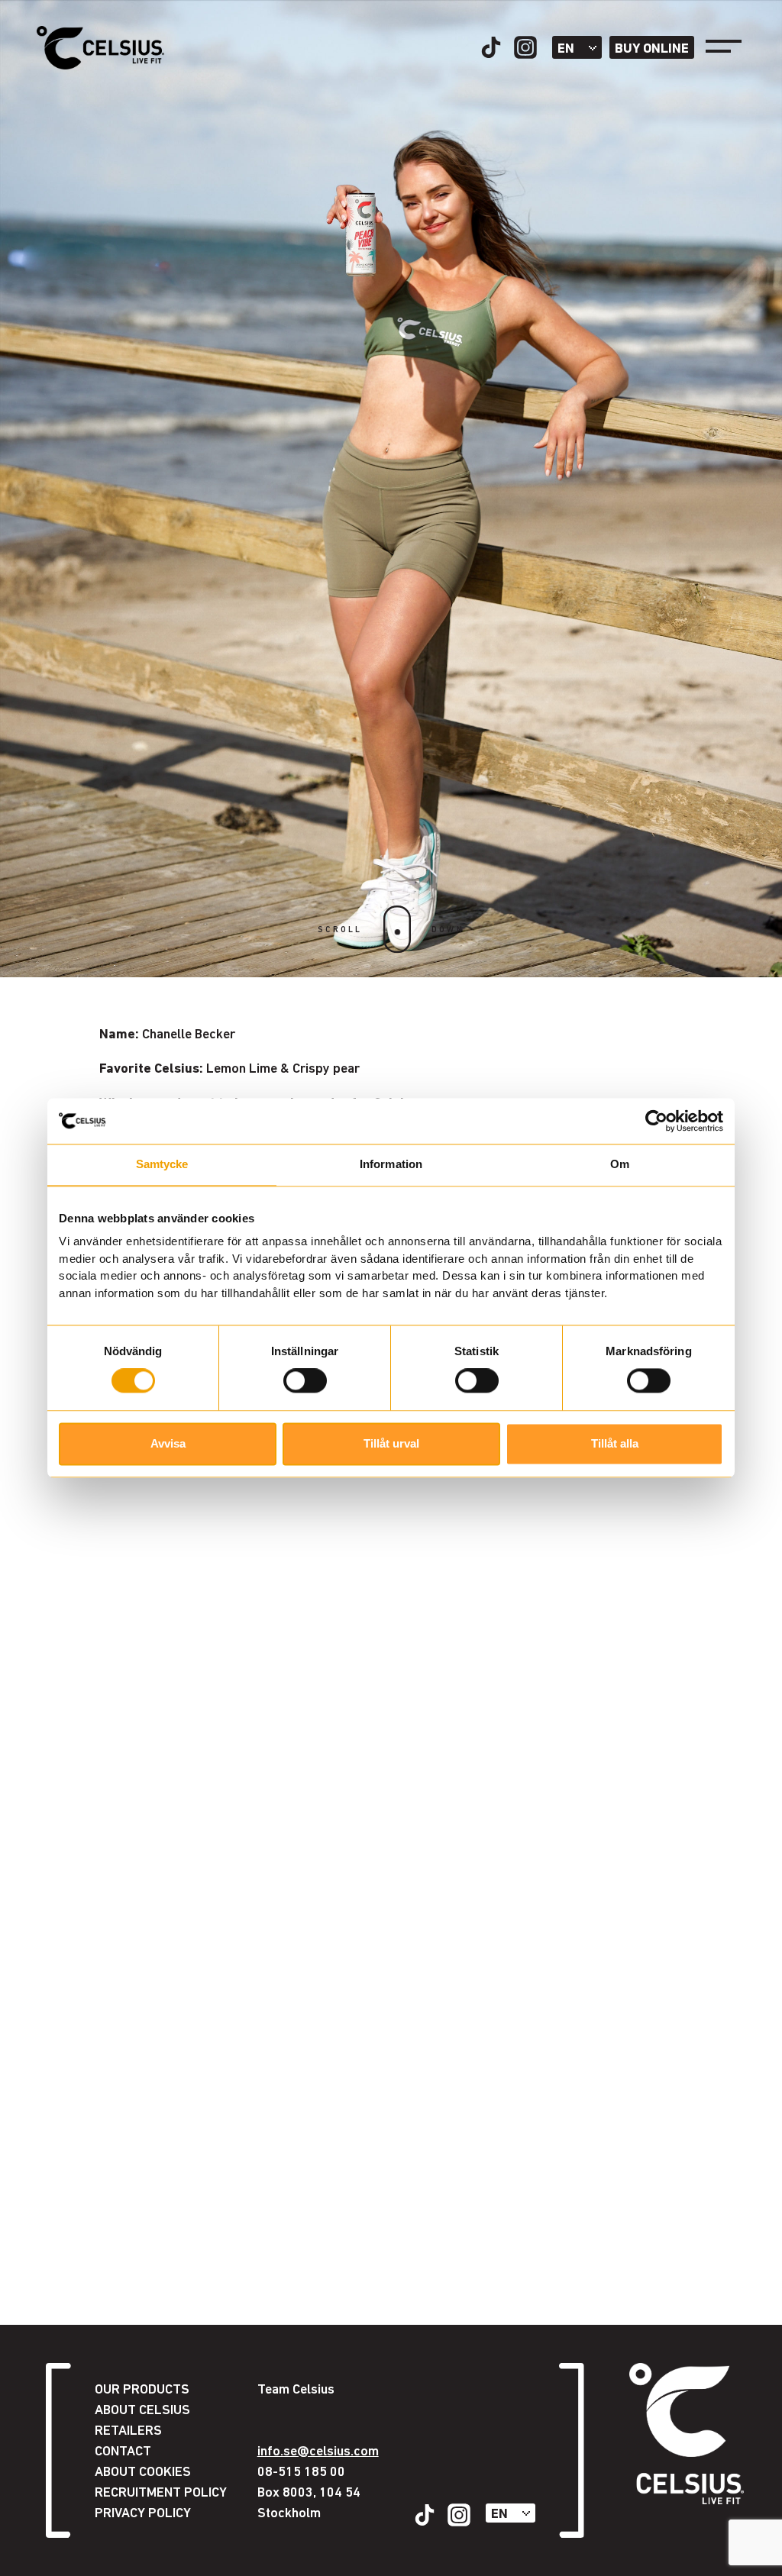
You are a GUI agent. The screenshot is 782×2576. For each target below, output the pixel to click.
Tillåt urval (391, 1443)
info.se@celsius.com (318, 2450)
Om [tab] (620, 1164)
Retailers (128, 2430)
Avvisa (168, 1443)
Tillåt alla (615, 1443)
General (138, 2525)
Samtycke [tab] (162, 1164)
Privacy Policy (143, 2512)
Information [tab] (391, 1164)
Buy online (652, 48)
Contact (123, 2450)
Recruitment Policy (161, 2492)
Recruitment (153, 2546)
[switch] (305, 1381)
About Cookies (143, 2471)
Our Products (142, 2389)
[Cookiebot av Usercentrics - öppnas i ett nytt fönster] (656, 1121)
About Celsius (142, 2409)
